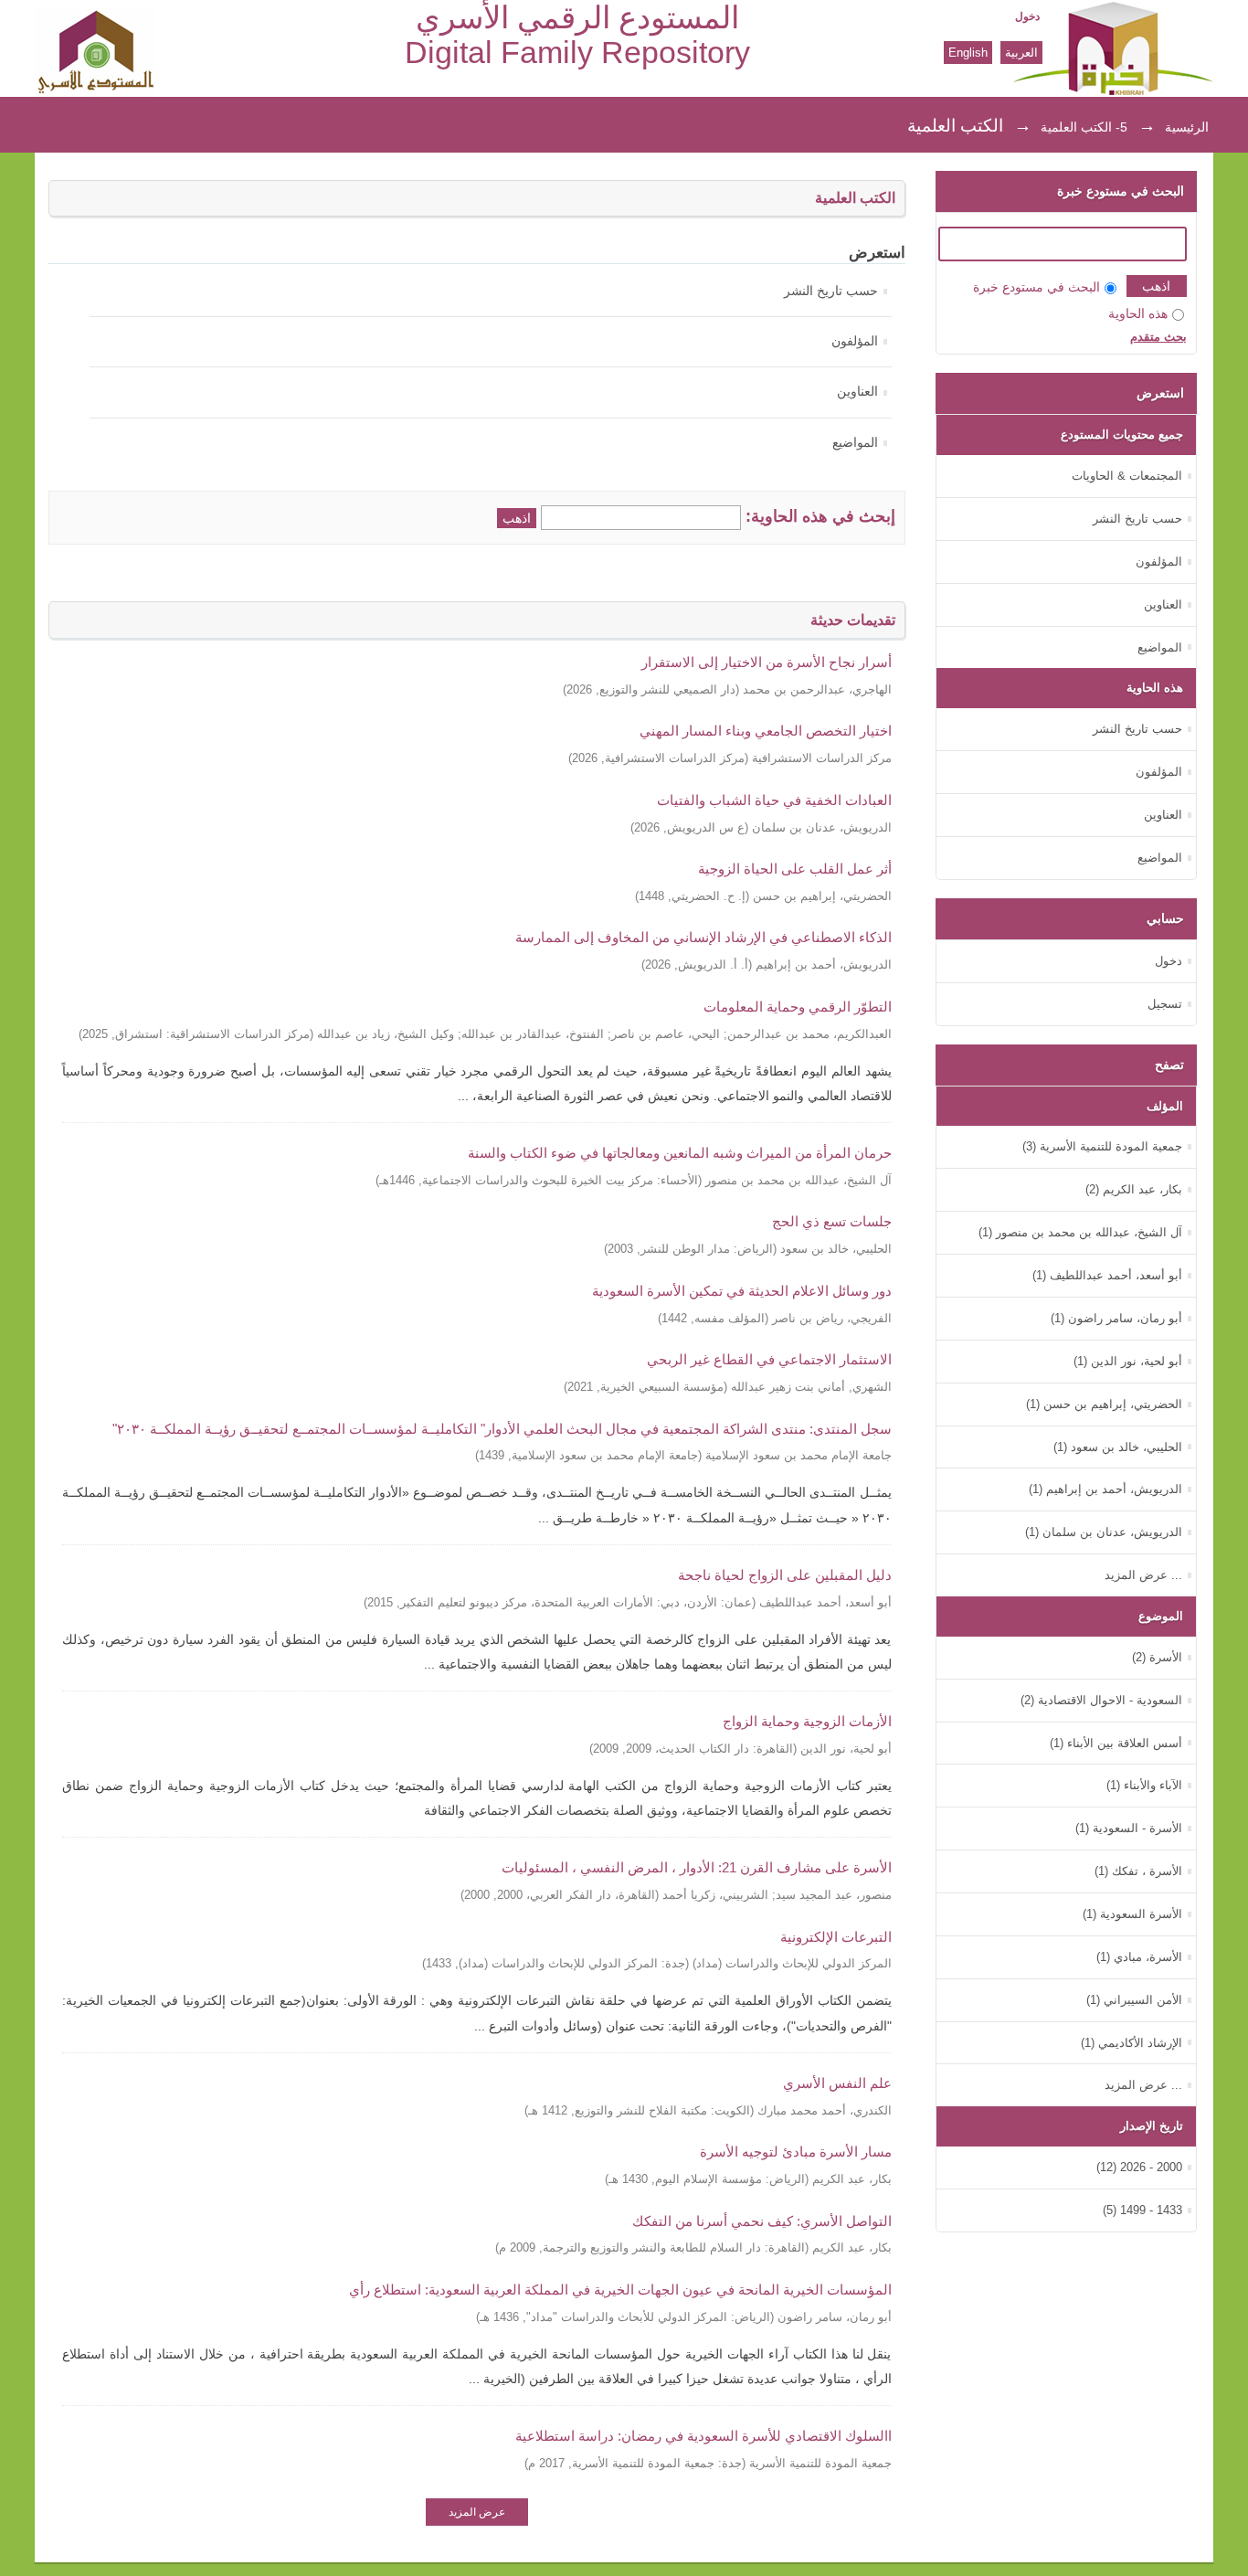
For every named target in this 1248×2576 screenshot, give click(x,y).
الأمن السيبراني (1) (1134, 2000)
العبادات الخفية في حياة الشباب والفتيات (774, 800)
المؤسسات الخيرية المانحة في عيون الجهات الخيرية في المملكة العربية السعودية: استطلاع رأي (620, 2290)
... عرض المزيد (1143, 1575)
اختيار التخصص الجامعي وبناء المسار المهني (766, 731)
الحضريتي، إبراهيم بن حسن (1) (1104, 1404)
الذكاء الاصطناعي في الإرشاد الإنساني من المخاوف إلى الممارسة (703, 937)
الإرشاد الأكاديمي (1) (1132, 2043)
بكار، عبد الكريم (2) (1134, 1189)
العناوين (857, 392)
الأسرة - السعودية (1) (1129, 1828)
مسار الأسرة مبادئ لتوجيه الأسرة (796, 2152)
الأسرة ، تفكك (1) (1138, 1871)
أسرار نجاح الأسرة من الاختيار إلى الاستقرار (767, 662)
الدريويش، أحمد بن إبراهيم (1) (1105, 1489)
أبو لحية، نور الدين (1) (1128, 1361)
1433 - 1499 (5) (1142, 2210)
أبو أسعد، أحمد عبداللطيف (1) (1107, 1275)
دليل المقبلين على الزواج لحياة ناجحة (785, 1575)
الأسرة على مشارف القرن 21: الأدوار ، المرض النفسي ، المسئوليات (697, 1867)
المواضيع (855, 443)
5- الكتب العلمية (1084, 127)
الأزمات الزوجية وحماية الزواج (807, 1721)
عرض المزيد (477, 2512)
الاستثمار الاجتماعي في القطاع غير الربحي (769, 1359)
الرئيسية (1187, 127)
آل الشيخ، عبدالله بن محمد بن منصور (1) (1080, 1232)
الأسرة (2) (1157, 1657)
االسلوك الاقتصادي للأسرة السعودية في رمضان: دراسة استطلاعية (703, 2436)
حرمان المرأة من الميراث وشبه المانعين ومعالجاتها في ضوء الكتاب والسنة (680, 1153)
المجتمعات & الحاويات (1127, 476)
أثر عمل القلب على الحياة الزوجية (795, 869)
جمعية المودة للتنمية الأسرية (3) (1102, 1146)
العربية (1021, 53)
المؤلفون (855, 341)
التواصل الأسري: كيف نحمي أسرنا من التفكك (762, 2221)
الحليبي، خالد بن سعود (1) (1118, 1447)
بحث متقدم (1158, 337)
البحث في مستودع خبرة (1036, 287)
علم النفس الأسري (837, 2083)
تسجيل (1165, 1004)
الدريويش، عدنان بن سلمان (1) (1104, 1532)
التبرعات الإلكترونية (836, 1937)
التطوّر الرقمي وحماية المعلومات (798, 1007)
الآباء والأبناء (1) (1144, 1785)
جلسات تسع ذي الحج (832, 1221)
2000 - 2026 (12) (1139, 2167)
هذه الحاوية (1138, 314)
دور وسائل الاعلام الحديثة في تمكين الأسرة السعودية (742, 1291)
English (968, 53)
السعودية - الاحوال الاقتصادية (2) (1101, 1700)
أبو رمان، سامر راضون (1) (1116, 1318)
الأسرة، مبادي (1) (1139, 1957)
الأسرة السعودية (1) (1132, 1914)
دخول (1027, 16)
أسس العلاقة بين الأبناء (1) (1116, 1743)
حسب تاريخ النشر (831, 291)
